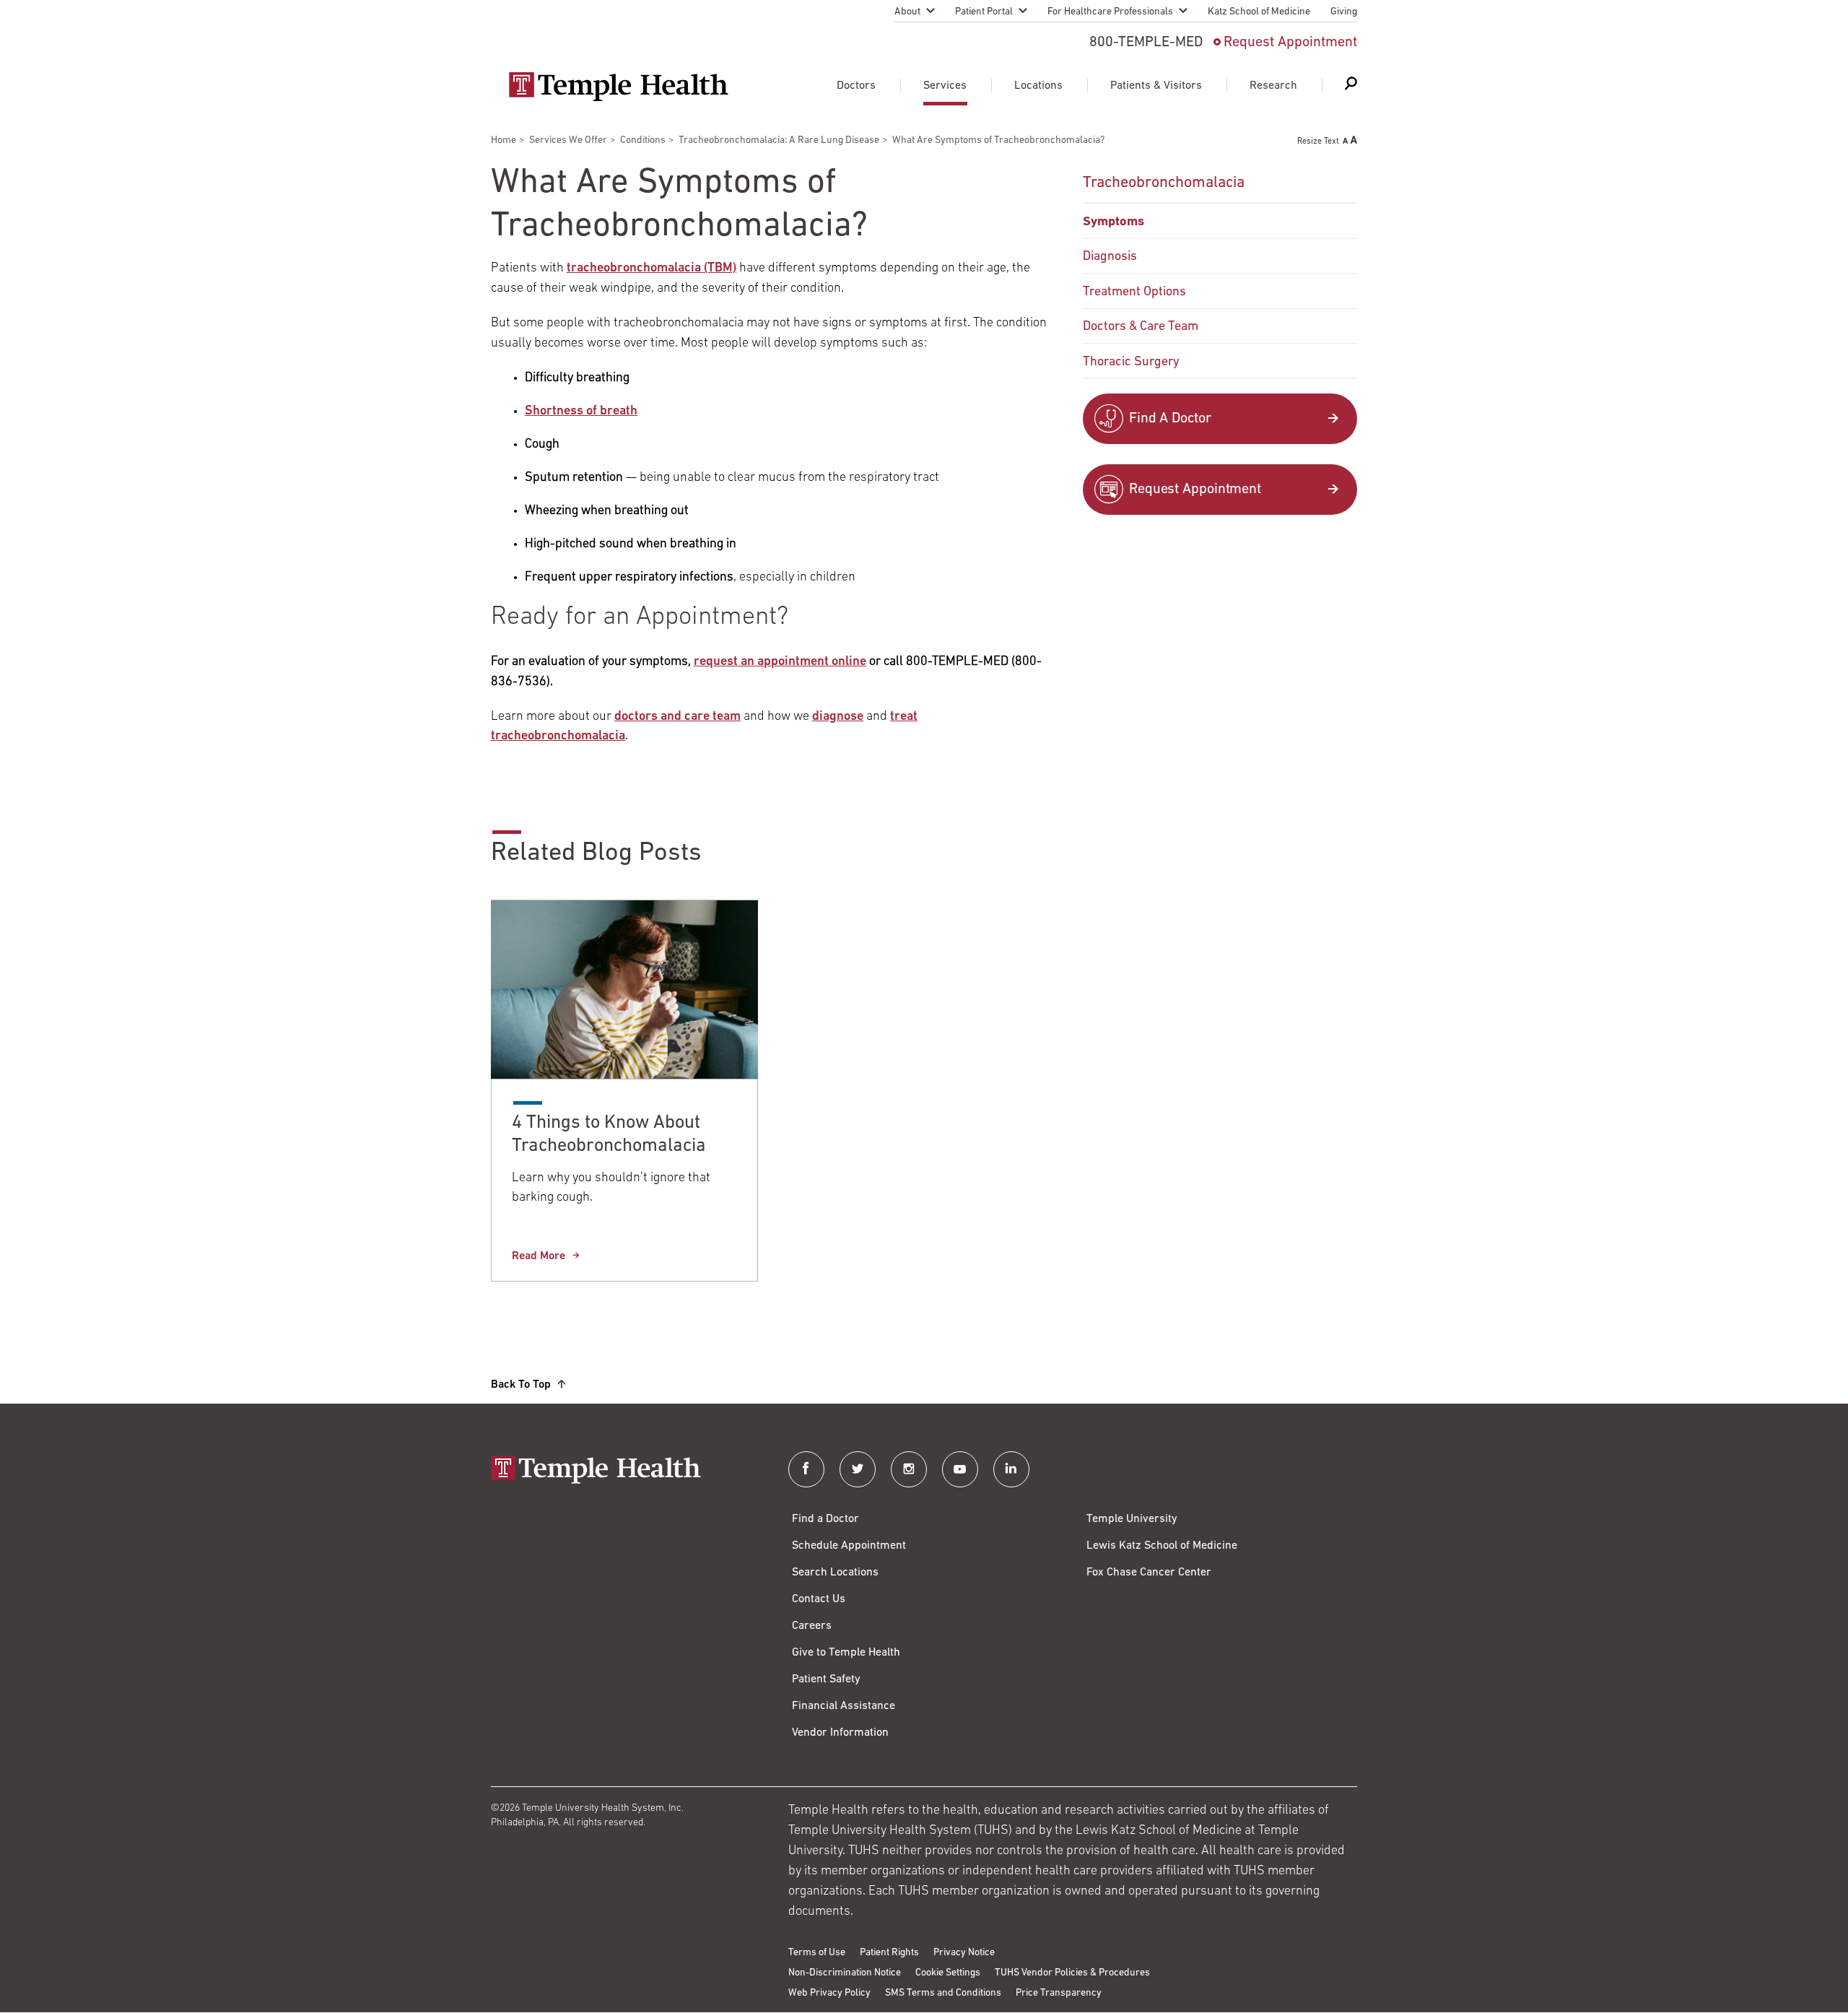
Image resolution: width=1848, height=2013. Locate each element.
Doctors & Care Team (1141, 327)
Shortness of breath (581, 412)
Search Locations (835, 1573)
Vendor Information (840, 1733)
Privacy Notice (964, 1953)
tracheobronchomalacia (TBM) (651, 269)
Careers (812, 1626)
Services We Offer (568, 140)
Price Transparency (1059, 1993)
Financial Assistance (844, 1706)
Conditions (643, 140)
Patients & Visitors (1156, 86)
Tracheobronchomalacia (1164, 183)
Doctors (856, 86)
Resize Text (1318, 142)
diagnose (838, 717)
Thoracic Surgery (1131, 362)
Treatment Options (1134, 292)
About (907, 12)
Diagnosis (1110, 257)
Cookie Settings (948, 1973)
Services (945, 86)
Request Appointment (1290, 43)
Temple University (1132, 1519)
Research (1273, 86)
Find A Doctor (1170, 419)
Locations (1038, 86)
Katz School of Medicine (1259, 12)
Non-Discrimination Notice (845, 1973)
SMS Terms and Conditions (943, 1993)
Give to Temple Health (846, 1653)
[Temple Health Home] (618, 87)
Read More (539, 1256)
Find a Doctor (825, 1519)
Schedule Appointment (849, 1546)
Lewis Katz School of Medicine (1162, 1546)
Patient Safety (826, 1679)
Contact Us (819, 1599)
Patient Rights (889, 1953)
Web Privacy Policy (829, 1993)
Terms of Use (817, 1953)
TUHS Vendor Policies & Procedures (1072, 1973)
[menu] (1220, 271)
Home (504, 140)
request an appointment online (780, 662)
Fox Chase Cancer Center (1149, 1573)
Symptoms (1113, 222)
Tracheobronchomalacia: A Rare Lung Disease (779, 140)
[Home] (625, 1471)
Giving (1344, 12)
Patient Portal (984, 12)
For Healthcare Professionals (1110, 12)
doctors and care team (677, 717)
